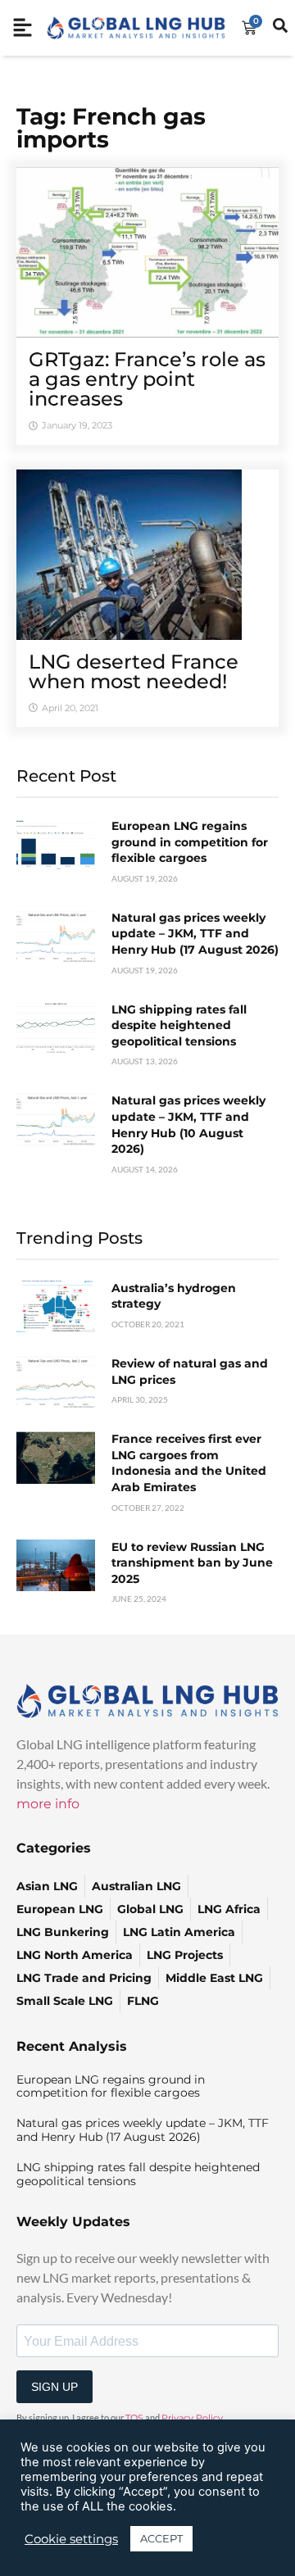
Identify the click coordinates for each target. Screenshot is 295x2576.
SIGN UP (54, 2387)
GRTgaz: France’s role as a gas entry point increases (147, 379)
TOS (134, 2418)
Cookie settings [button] (71, 2539)
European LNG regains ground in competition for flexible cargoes (190, 842)
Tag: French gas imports (111, 128)
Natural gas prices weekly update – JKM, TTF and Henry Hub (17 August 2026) (195, 934)
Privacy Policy (192, 2418)
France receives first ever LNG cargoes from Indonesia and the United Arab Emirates (189, 1463)
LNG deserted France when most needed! (134, 671)
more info (48, 1804)
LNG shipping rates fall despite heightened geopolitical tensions (179, 1025)
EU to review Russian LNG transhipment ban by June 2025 (192, 1563)
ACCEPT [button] (161, 2538)
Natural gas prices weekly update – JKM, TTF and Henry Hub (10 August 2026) (188, 1125)
